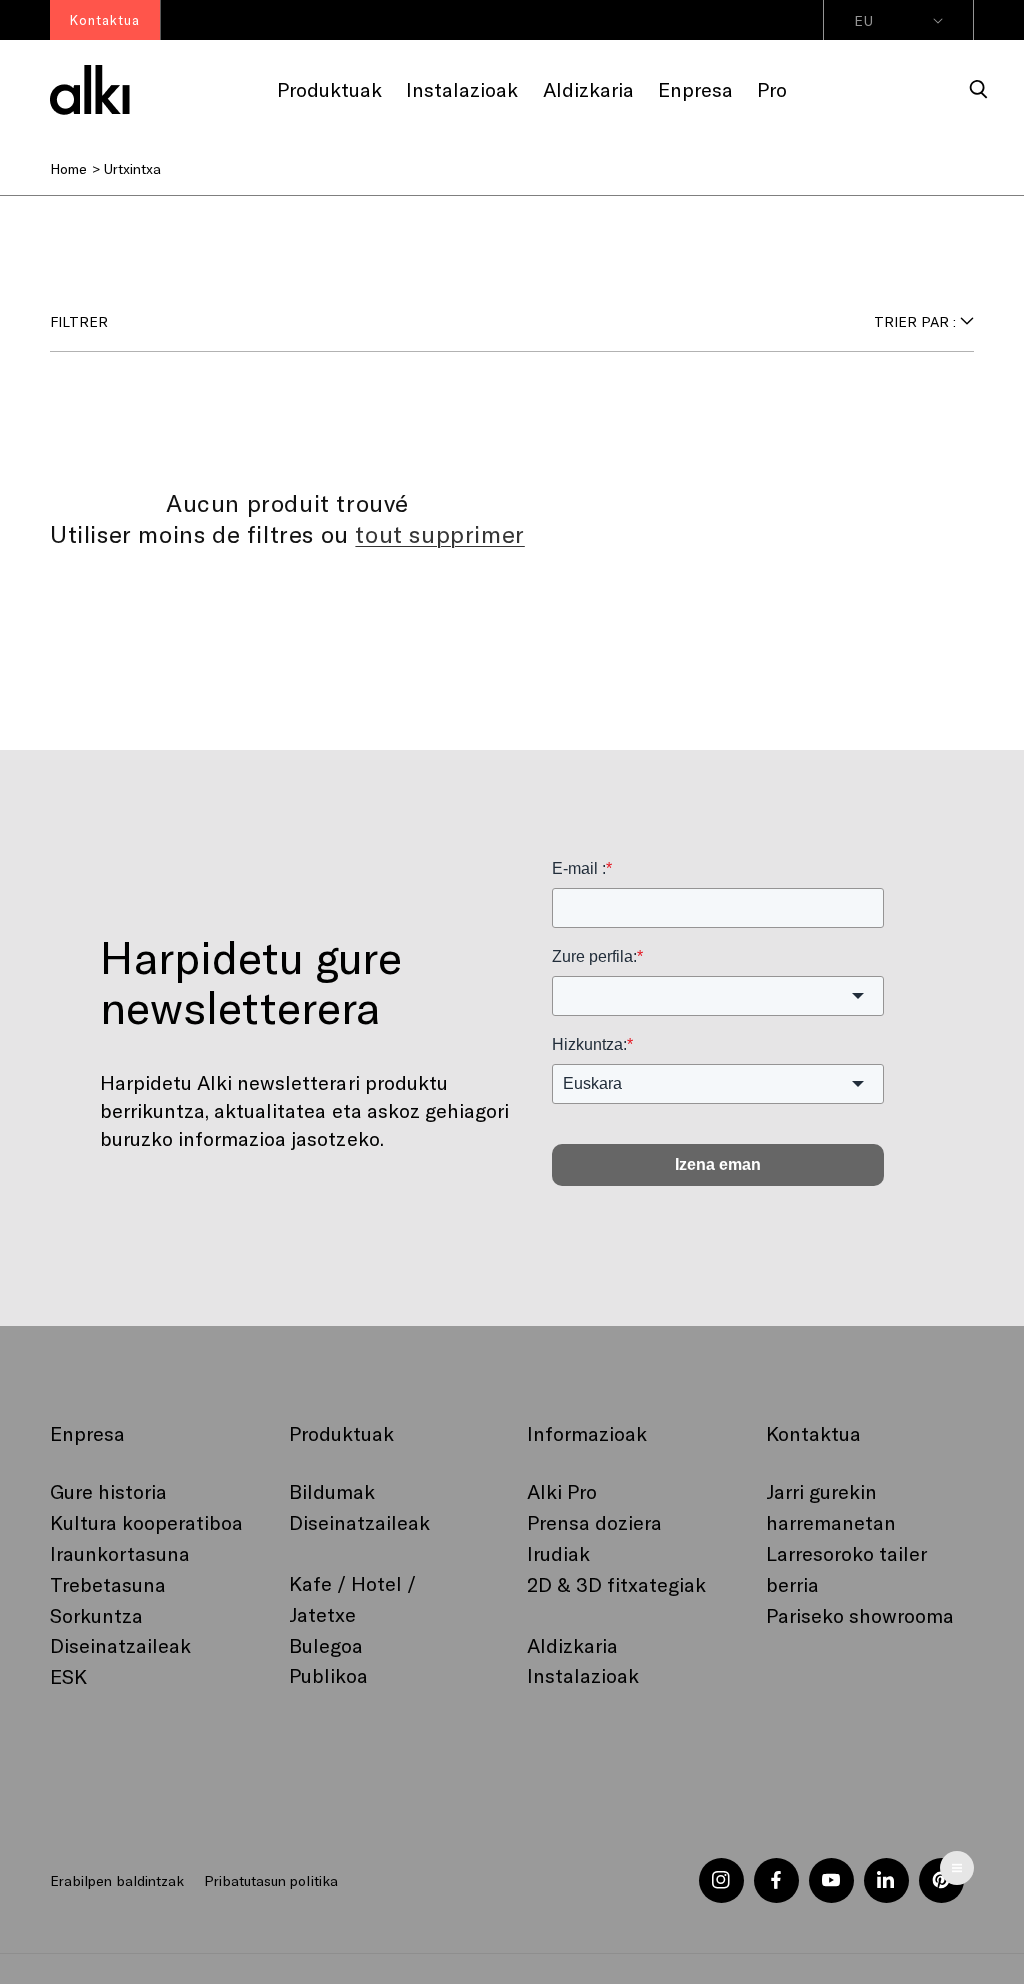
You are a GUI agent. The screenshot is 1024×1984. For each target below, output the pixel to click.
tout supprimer (439, 533)
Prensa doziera (594, 1522)
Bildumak (332, 1491)
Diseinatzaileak (120, 1645)
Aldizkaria (572, 1645)
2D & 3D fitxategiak (616, 1584)
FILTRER (79, 321)
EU (863, 20)
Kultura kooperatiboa (146, 1522)
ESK (68, 1676)
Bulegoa (326, 1645)
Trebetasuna (108, 1584)
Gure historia (108, 1491)
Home (68, 168)
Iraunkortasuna (120, 1553)
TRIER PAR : (915, 321)
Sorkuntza (96, 1615)
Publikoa (328, 1675)
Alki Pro (562, 1491)
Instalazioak (583, 1675)
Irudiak (558, 1553)
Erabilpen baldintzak (117, 1880)
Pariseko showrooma (860, 1615)
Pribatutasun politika (270, 1880)
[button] (979, 90)
